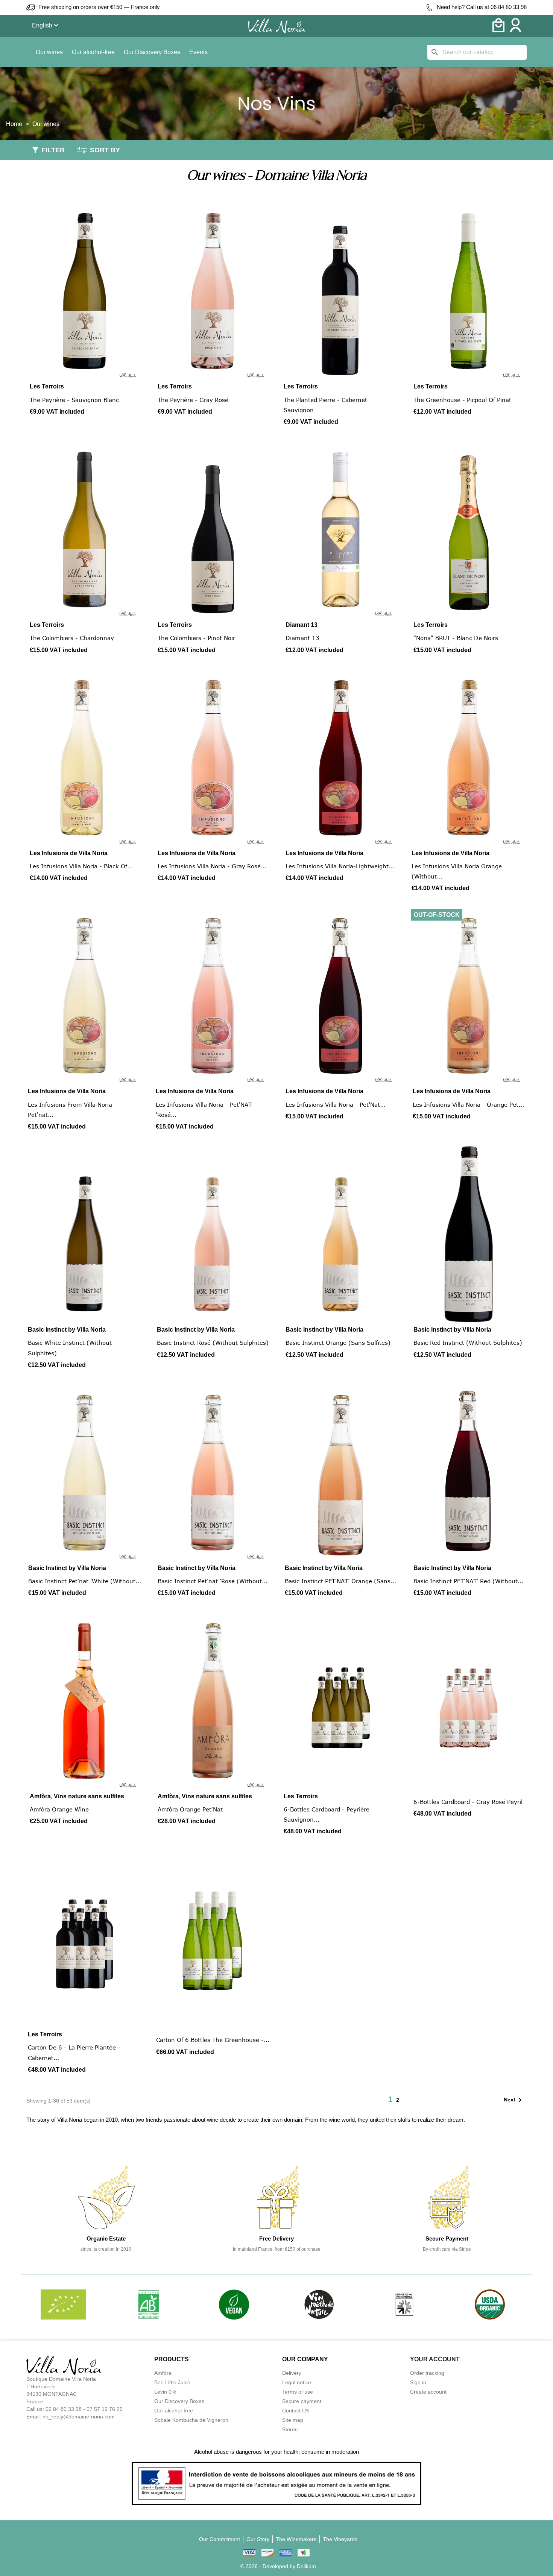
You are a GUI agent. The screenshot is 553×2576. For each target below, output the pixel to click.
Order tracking (427, 2373)
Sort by (105, 150)
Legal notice (297, 2382)
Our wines (49, 52)
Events (198, 52)
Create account (428, 2392)
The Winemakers (296, 2539)
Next (514, 2100)
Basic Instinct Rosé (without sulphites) (213, 1343)
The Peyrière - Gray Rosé (193, 400)
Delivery (292, 2373)
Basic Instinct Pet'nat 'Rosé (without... (213, 1581)
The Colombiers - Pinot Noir (196, 638)
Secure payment (302, 2401)
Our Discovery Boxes (152, 52)
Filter (53, 150)
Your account (435, 2359)
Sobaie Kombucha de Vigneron (191, 2420)
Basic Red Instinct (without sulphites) (468, 1343)
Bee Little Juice (172, 2382)
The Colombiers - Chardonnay (72, 638)
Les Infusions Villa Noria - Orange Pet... (468, 1104)
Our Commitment (220, 2539)
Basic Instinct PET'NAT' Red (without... (468, 1581)
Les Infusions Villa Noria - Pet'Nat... (336, 1104)
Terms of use (298, 2392)
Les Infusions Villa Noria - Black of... (81, 866)
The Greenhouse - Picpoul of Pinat (462, 400)
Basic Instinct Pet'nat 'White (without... (85, 1581)
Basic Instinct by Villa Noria (67, 1330)
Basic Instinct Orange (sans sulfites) (338, 1343)
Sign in (418, 2382)
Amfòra (163, 2373)
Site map (293, 2420)
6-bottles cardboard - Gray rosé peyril (468, 1802)
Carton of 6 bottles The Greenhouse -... (213, 2040)
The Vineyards (340, 2539)
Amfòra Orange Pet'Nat (190, 1809)
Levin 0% (165, 2392)
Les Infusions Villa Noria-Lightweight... (340, 866)
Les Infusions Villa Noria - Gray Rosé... (212, 866)
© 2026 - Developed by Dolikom (278, 2566)
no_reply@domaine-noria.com (79, 2417)
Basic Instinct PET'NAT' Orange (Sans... (340, 1581)
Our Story (258, 2539)
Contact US (296, 2411)
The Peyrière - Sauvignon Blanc (74, 400)
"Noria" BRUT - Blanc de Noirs (456, 638)
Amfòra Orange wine (59, 1809)
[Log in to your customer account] (516, 30)
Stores (290, 2429)
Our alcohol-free (93, 52)
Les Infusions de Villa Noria (69, 853)
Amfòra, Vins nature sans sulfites (77, 1796)
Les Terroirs (47, 386)
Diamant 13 (302, 625)
